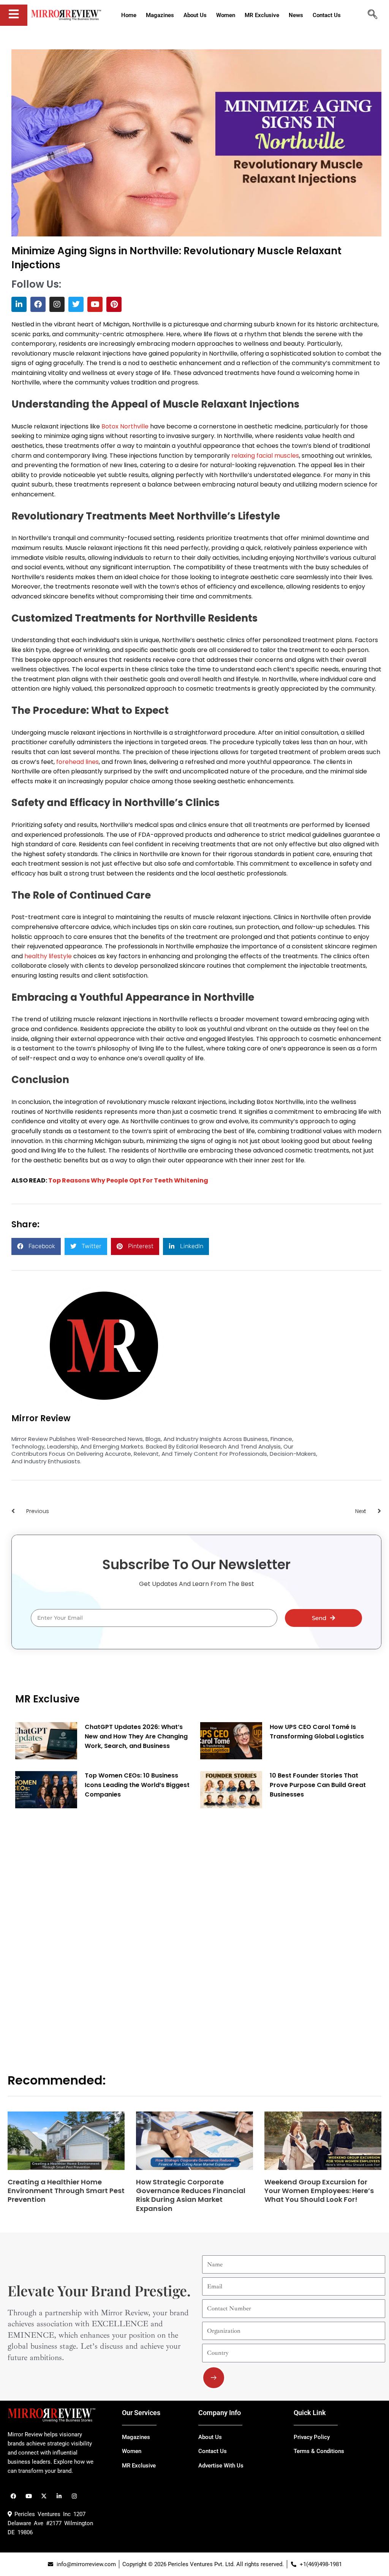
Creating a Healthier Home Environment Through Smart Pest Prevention (66, 2191)
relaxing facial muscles (265, 456)
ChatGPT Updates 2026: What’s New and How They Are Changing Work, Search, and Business (136, 1736)
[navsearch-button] (372, 15)
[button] (36, 1246)
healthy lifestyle (48, 956)
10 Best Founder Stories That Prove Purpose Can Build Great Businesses (318, 1785)
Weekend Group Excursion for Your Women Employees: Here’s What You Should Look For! (319, 2191)
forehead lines (77, 762)
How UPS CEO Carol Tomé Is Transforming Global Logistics (317, 1732)
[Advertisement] (72, 1930)
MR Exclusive (47, 1699)
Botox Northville (125, 426)
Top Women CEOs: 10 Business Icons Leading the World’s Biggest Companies (137, 1785)
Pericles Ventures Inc (41, 2514)
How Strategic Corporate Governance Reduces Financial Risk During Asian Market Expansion (191, 2195)
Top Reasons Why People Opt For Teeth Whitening (128, 1180)
